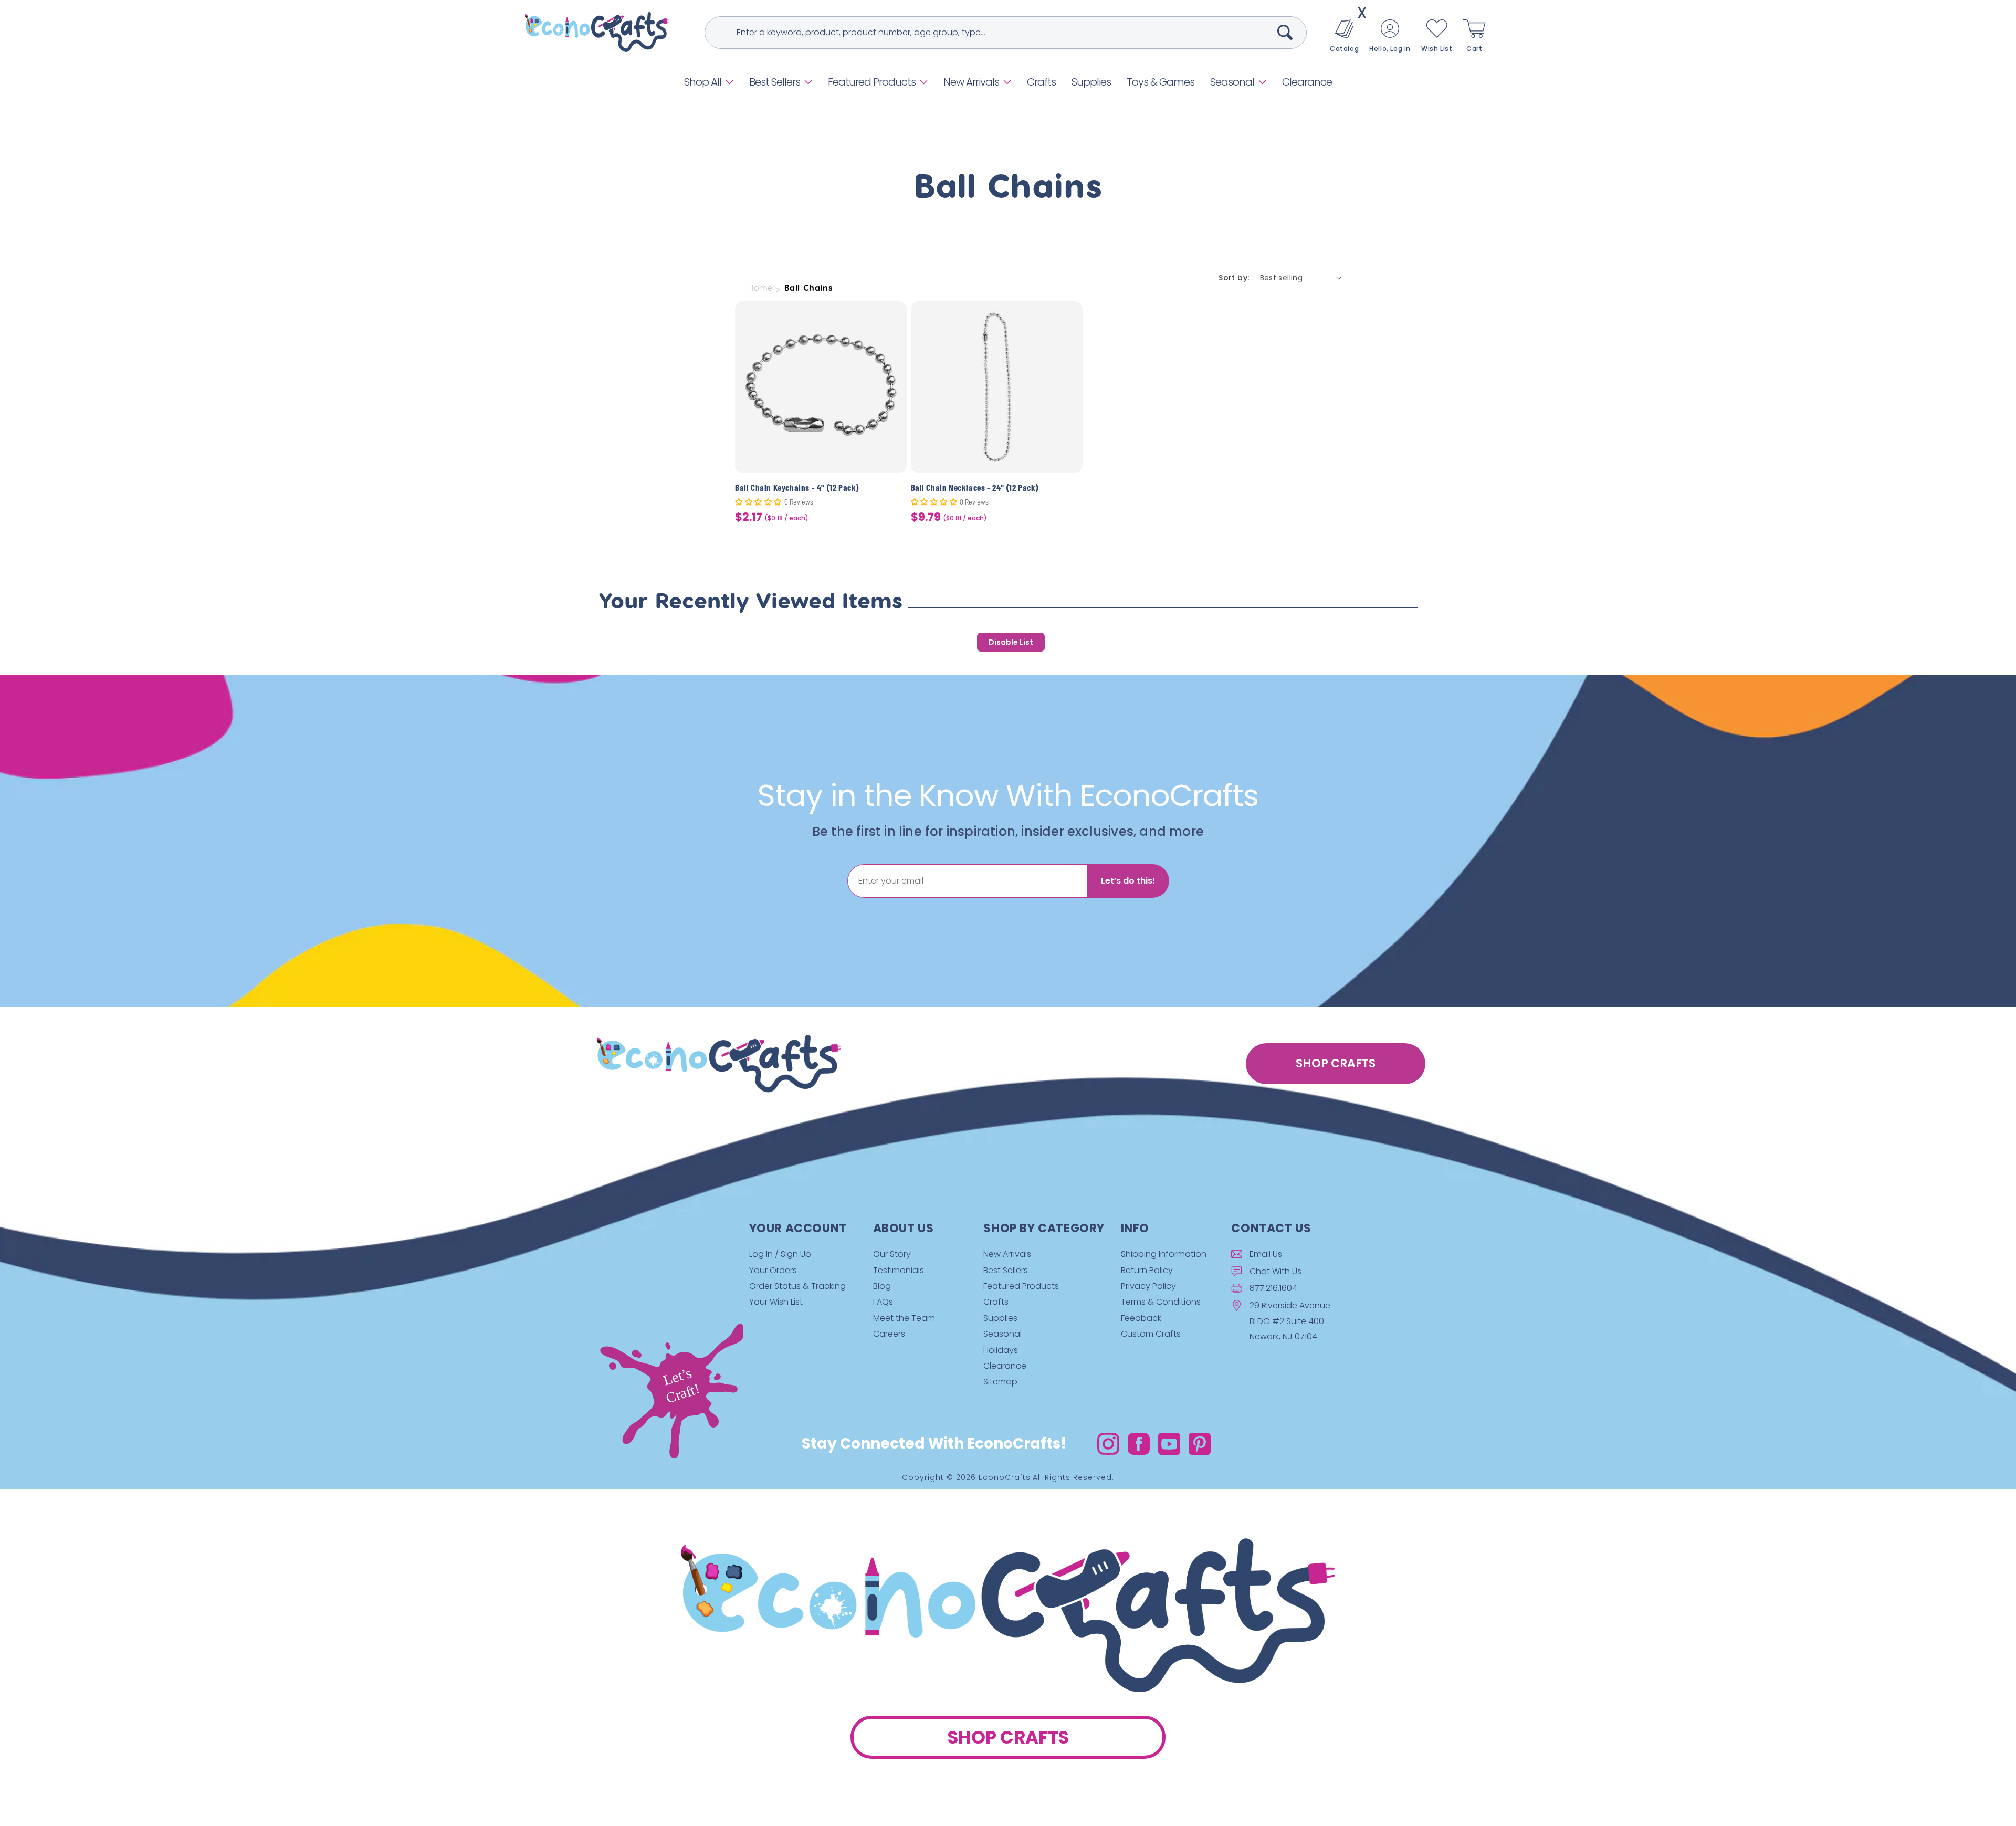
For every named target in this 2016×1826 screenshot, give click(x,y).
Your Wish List (776, 1302)
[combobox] (1006, 33)
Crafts (996, 1302)
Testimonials (899, 1270)
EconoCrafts (1005, 1477)
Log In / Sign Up (780, 1254)
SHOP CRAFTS (1336, 1063)
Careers (889, 1334)
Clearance (1005, 1366)
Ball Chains (809, 288)
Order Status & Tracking (797, 1286)
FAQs (883, 1302)
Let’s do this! (1128, 881)
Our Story (892, 1254)
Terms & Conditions (1161, 1302)
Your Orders (773, 1270)
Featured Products (872, 82)
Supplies (1000, 1318)
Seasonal (1232, 82)
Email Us (1266, 1254)
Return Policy (1147, 1270)
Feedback (1141, 1318)
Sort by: (1234, 278)
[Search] (1285, 32)
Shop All (703, 82)
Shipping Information (1164, 1254)
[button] (709, 82)
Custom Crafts (1151, 1334)
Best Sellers (775, 82)
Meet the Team (904, 1318)
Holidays (1001, 1350)
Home (760, 288)
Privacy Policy (1148, 1286)
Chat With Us (1275, 1271)
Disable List (1011, 642)
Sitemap (1000, 1382)
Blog (882, 1286)
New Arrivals (971, 82)
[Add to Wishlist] (892, 317)
